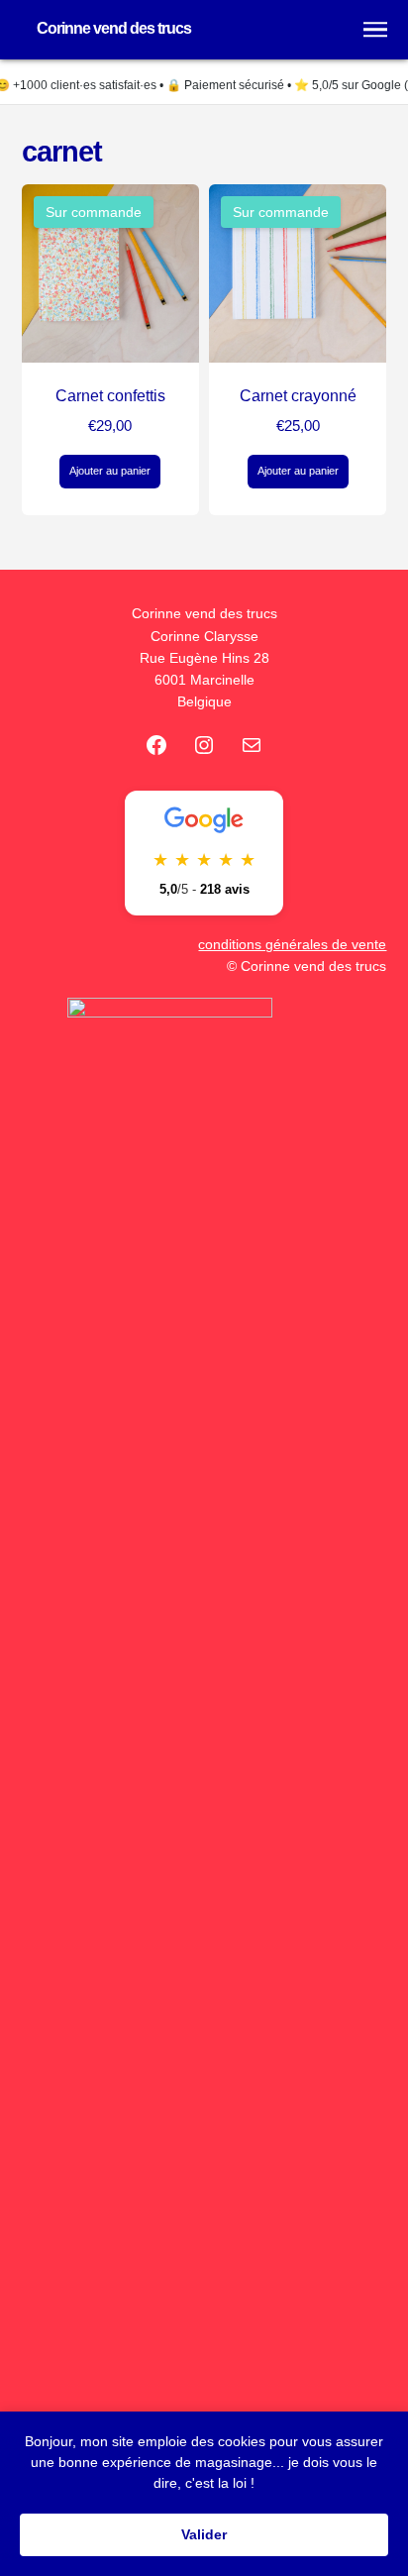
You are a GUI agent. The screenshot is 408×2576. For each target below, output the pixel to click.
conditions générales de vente (292, 945)
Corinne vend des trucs (114, 28)
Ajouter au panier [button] (110, 471)
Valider (204, 2534)
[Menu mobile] (375, 30)
